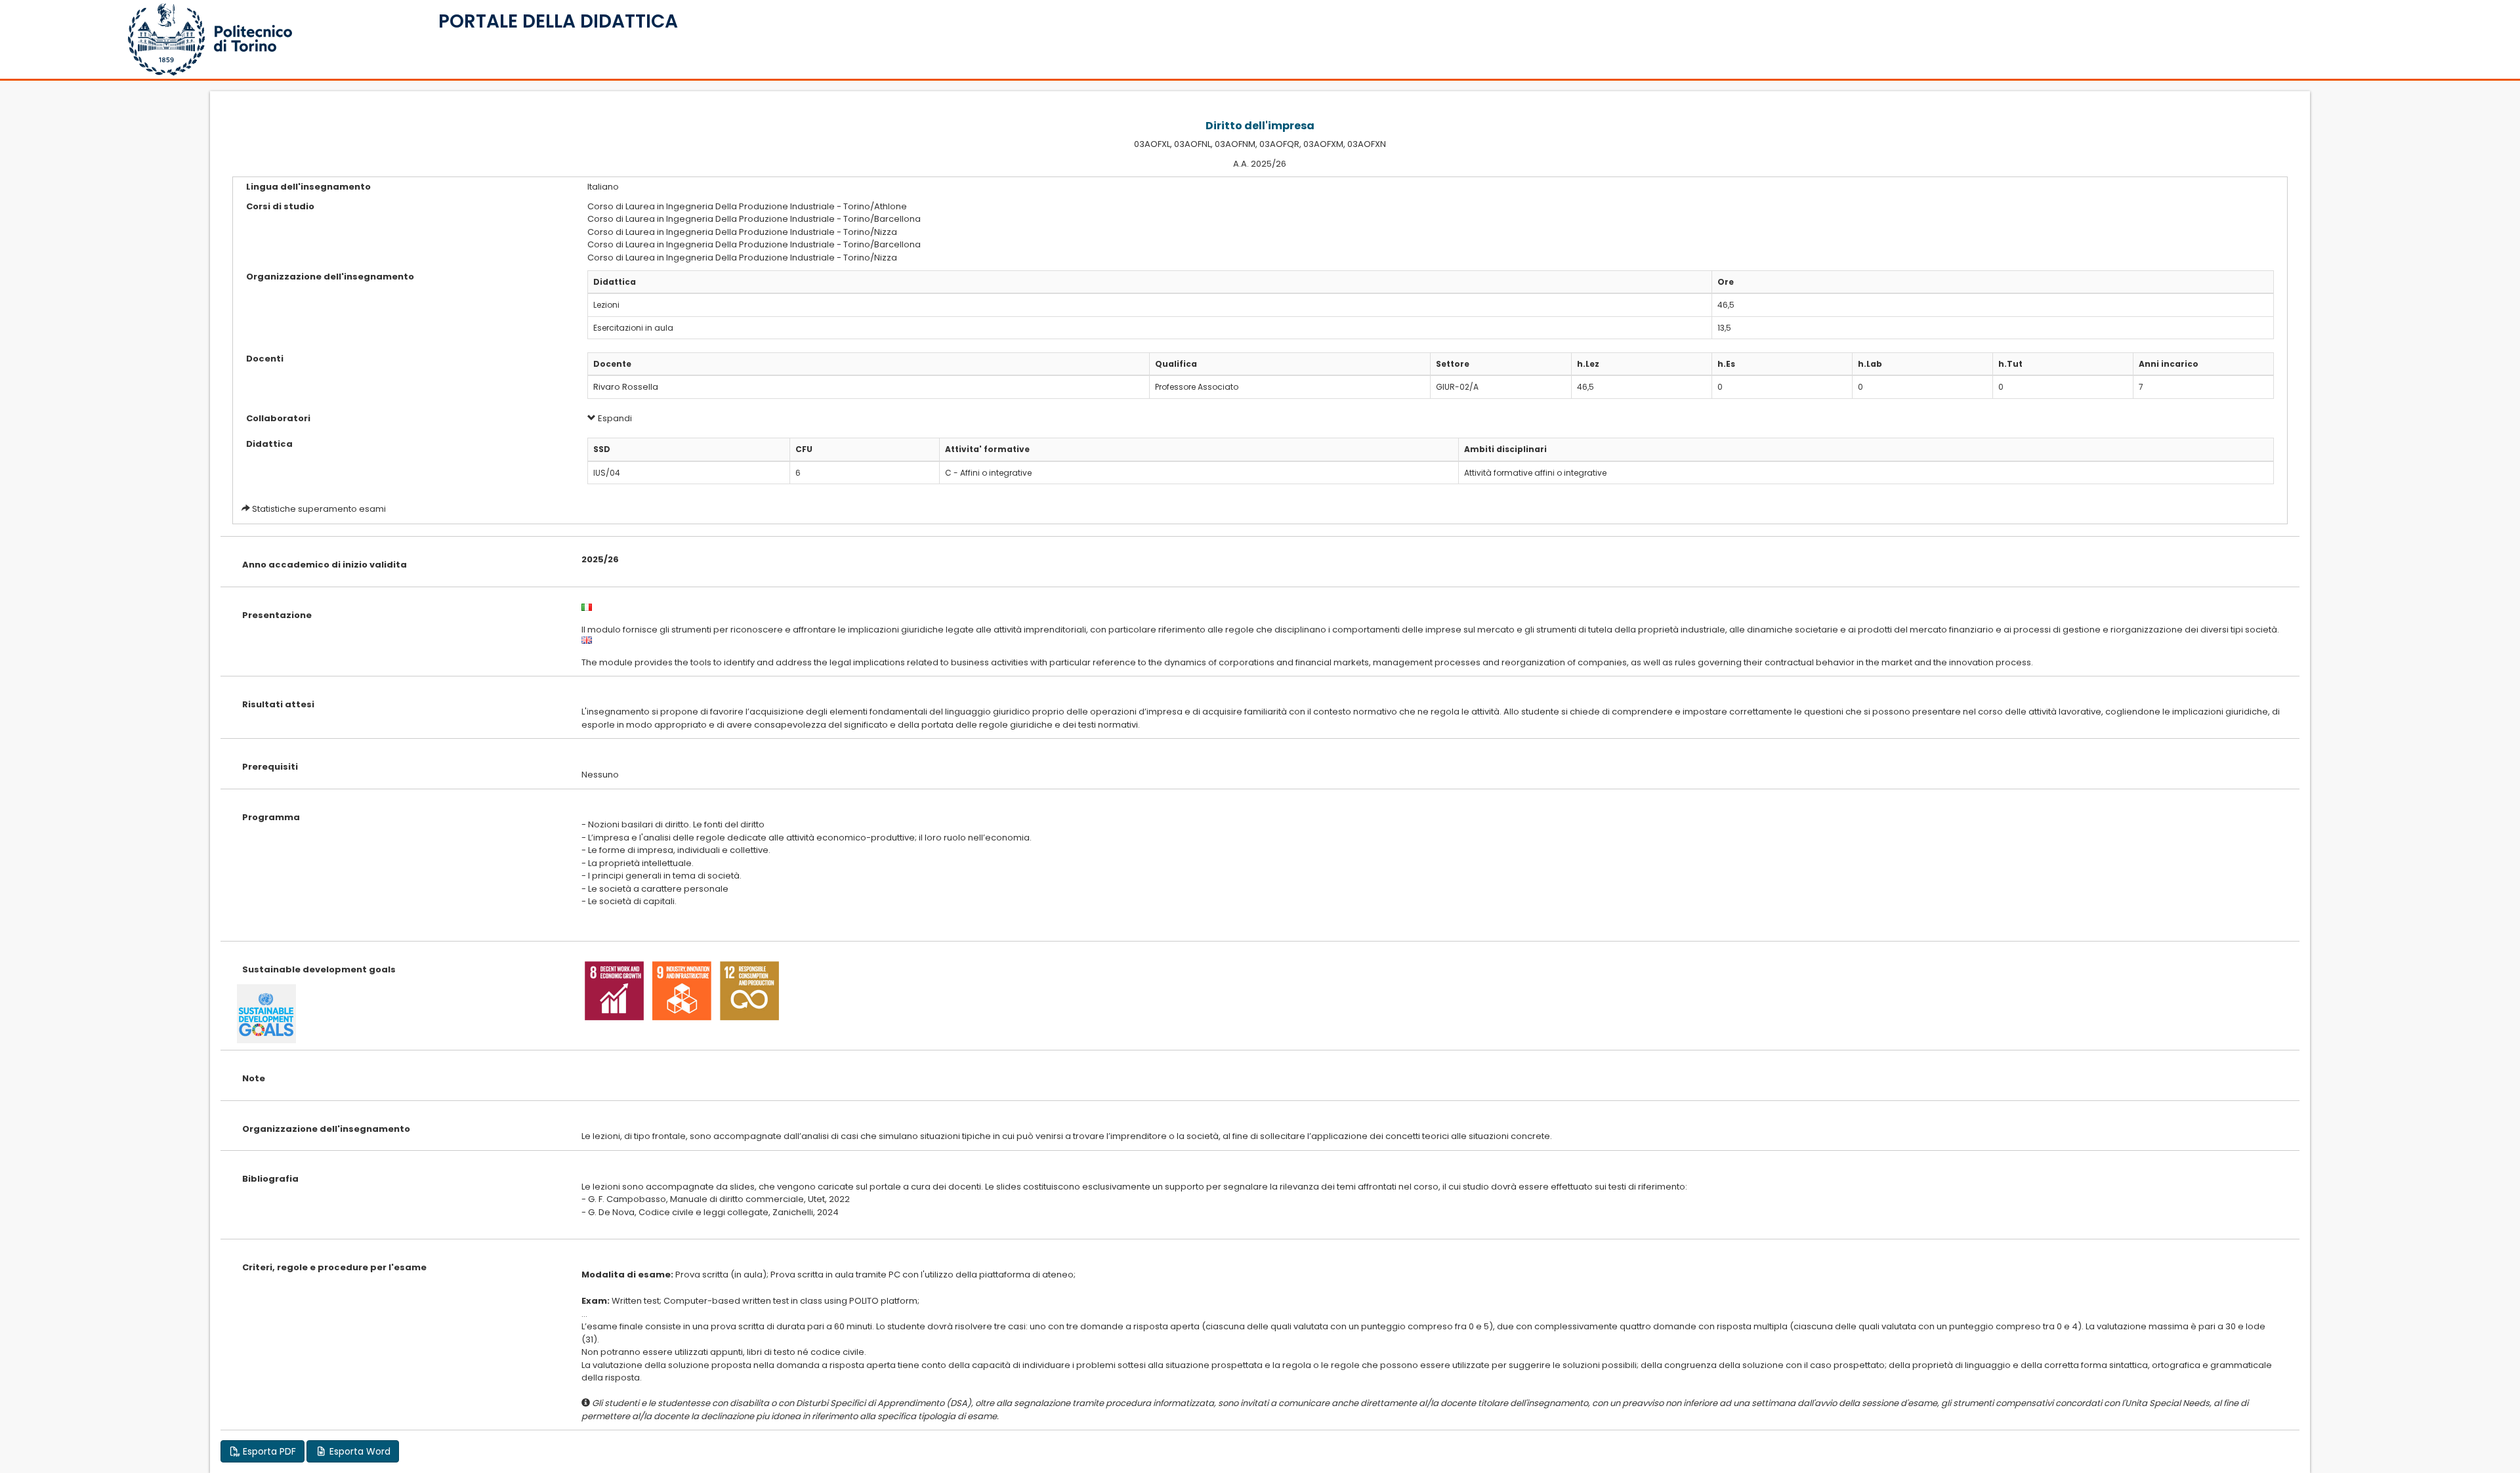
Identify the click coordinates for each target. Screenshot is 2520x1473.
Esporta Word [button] (359, 1451)
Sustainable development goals (319, 969)
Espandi (614, 418)
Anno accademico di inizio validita (325, 565)
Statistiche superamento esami (319, 509)
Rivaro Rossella (626, 387)
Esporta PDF (268, 1451)
